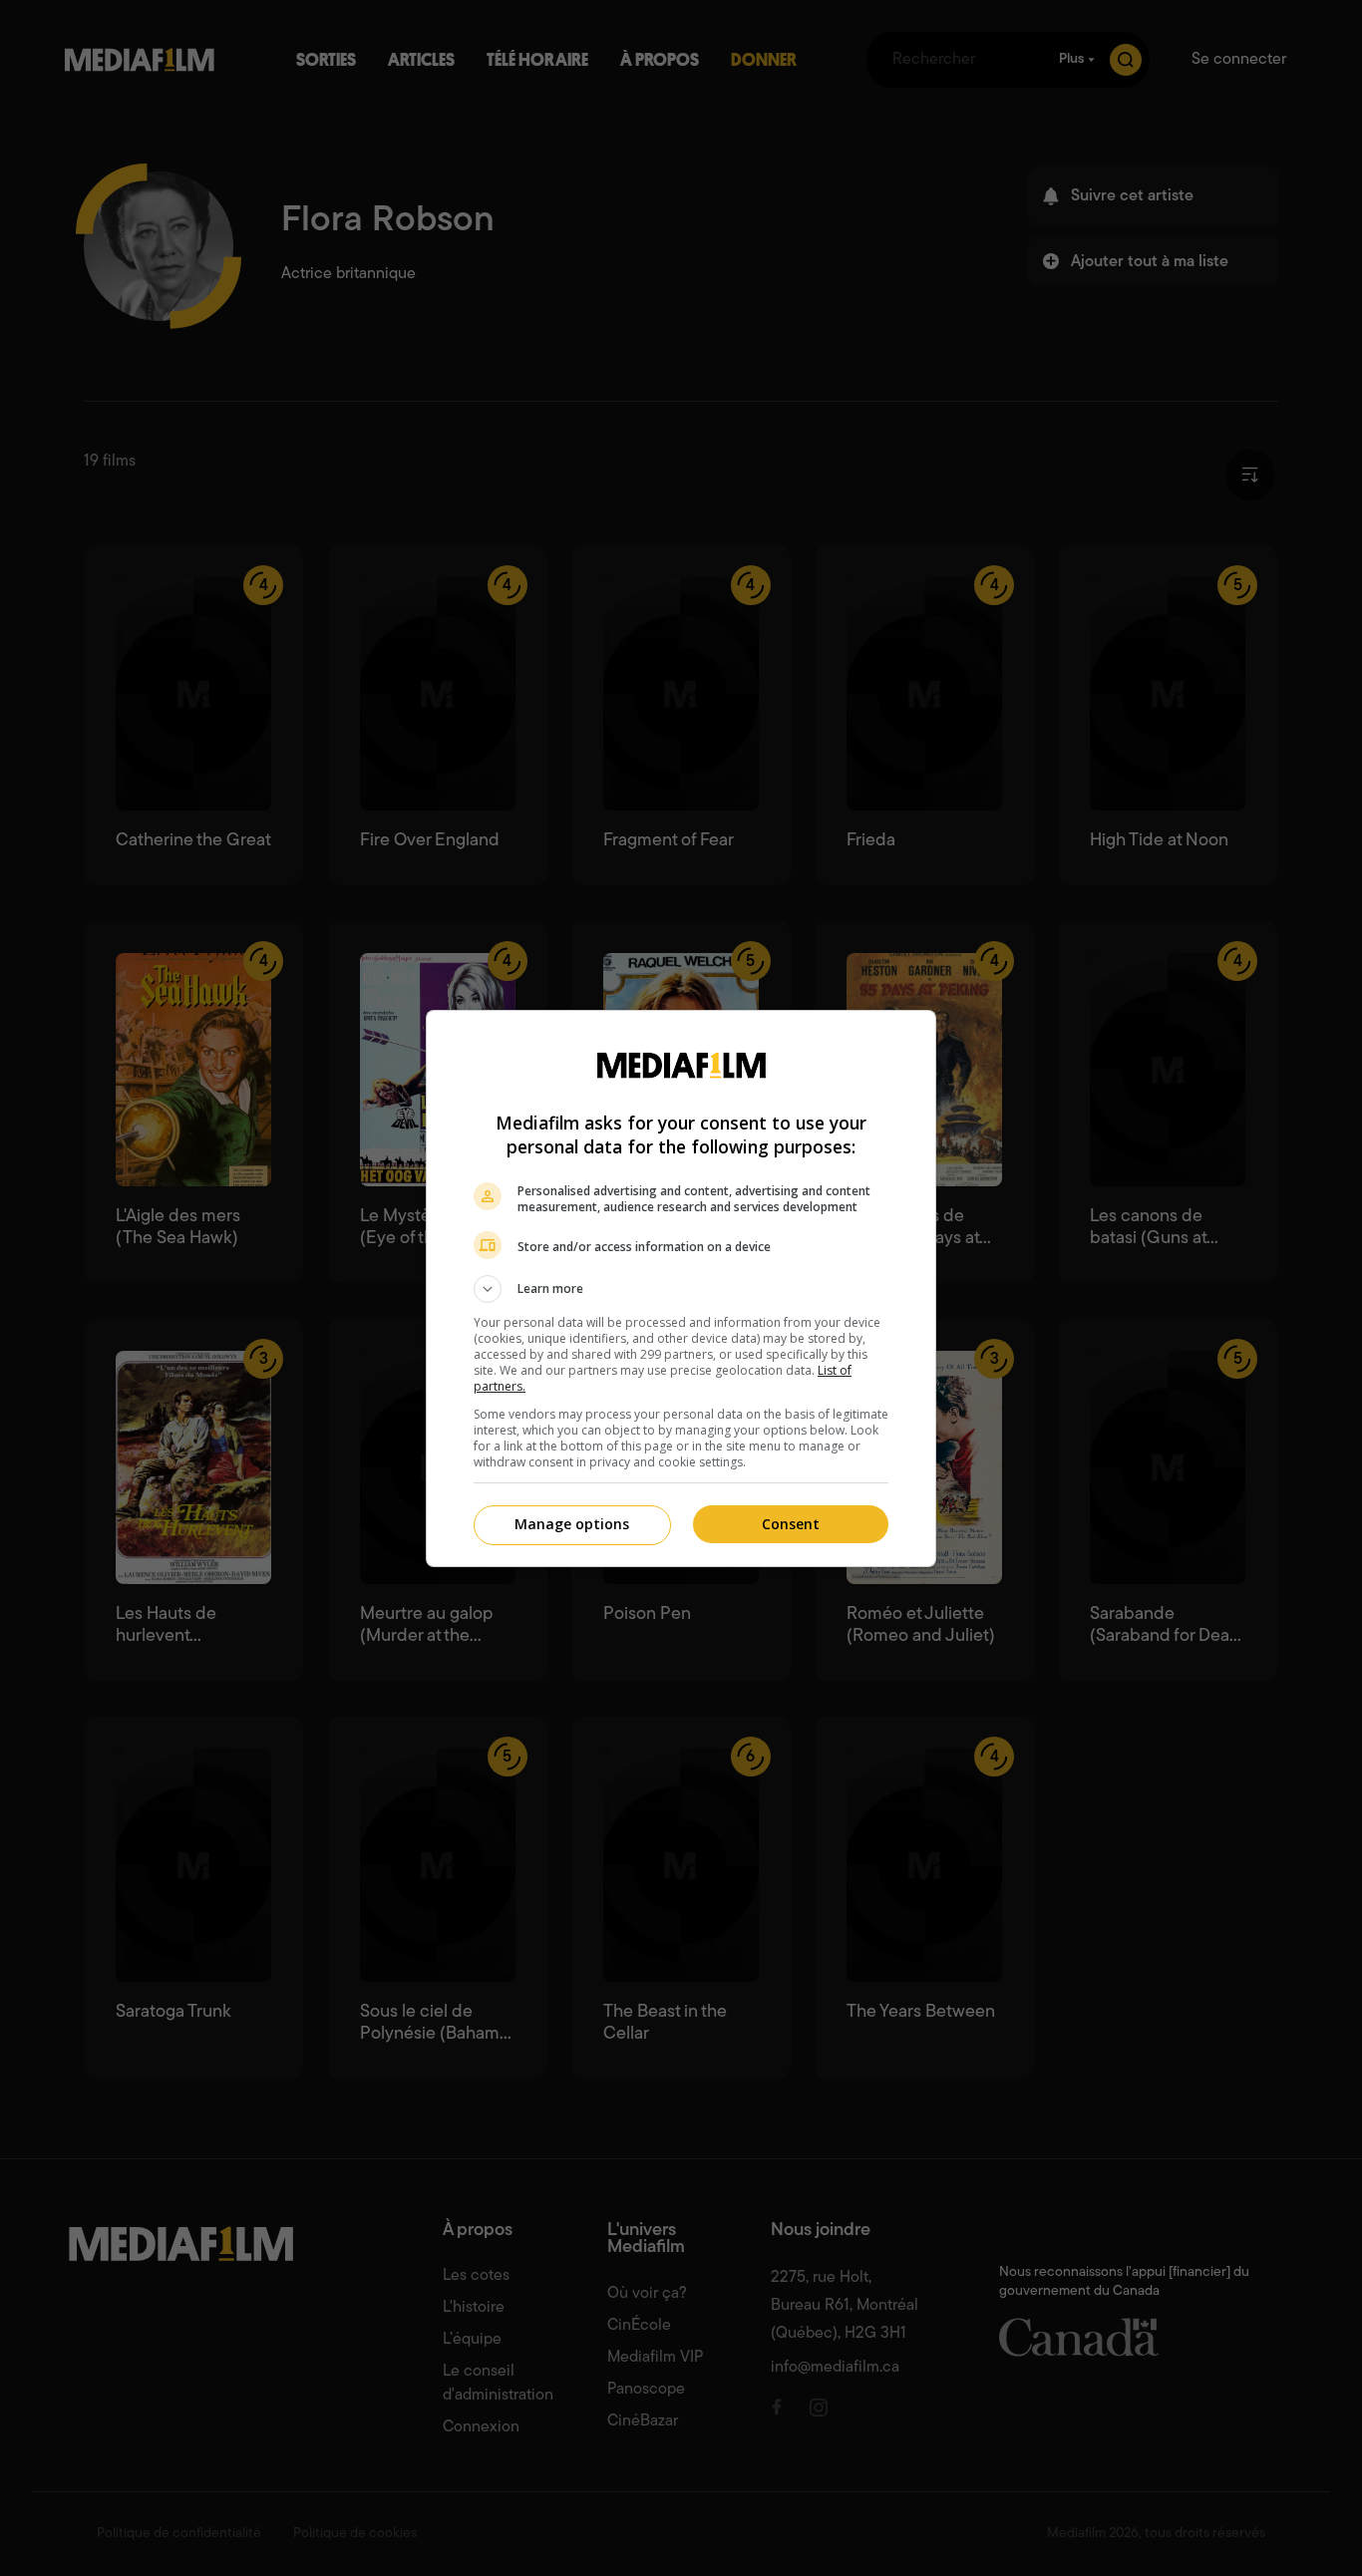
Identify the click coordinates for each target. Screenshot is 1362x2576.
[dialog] (681, 1288)
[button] (681, 1289)
